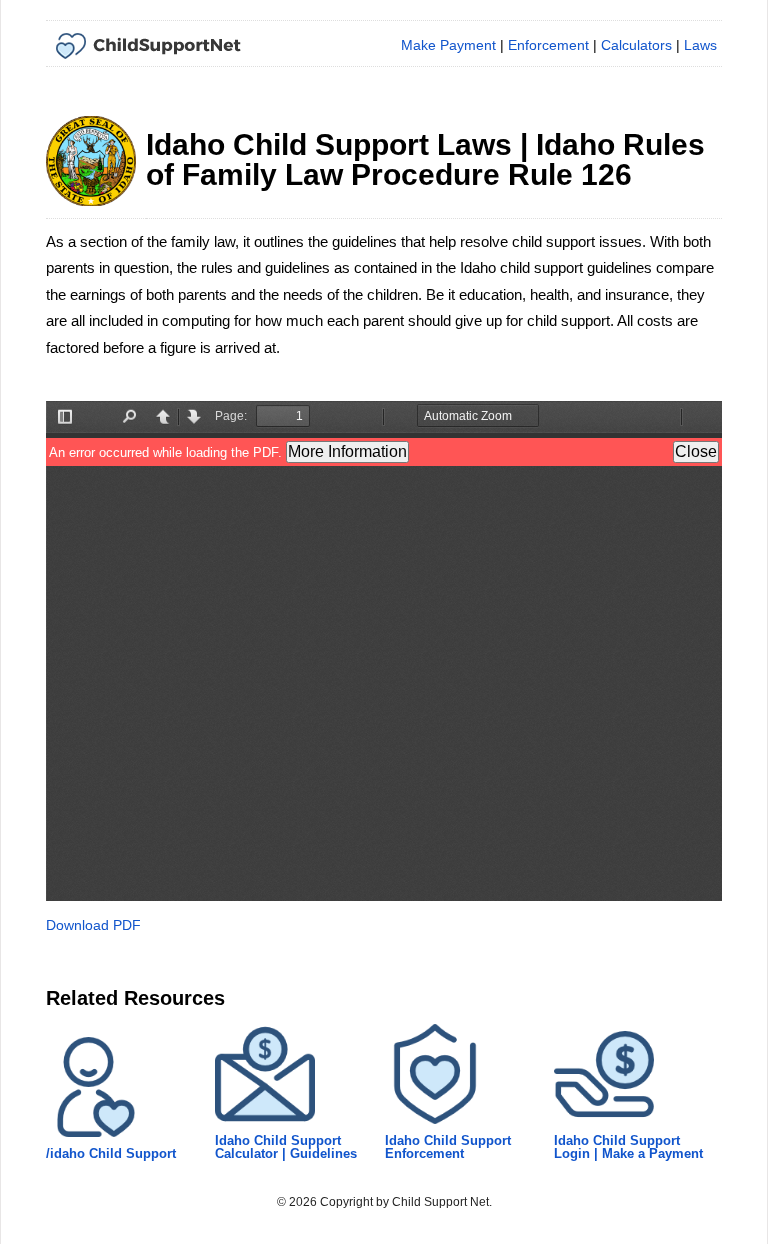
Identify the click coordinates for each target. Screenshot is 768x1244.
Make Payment (448, 45)
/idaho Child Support (111, 1153)
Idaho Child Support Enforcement (448, 1147)
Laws (700, 45)
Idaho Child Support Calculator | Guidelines (286, 1147)
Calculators (636, 45)
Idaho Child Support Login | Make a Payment (628, 1147)
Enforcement (548, 45)
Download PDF (93, 925)
